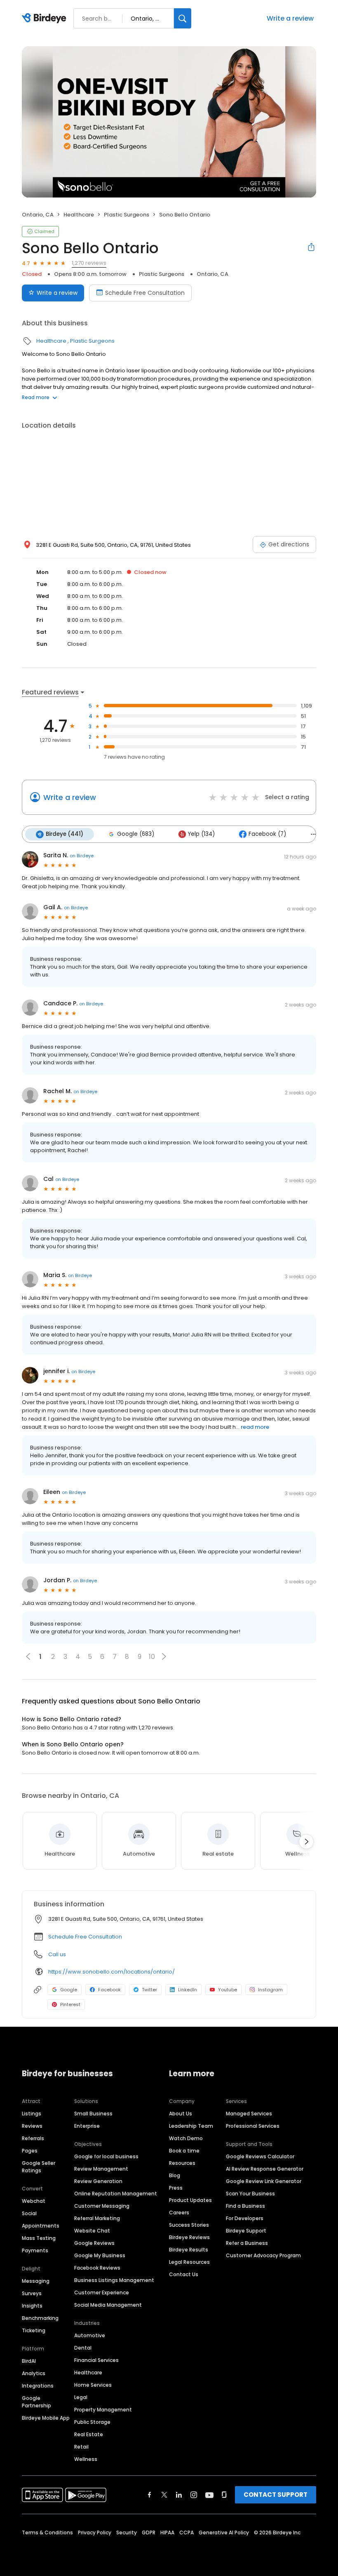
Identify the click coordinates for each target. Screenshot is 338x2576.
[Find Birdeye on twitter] (164, 2495)
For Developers (245, 2218)
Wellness (86, 2459)
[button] (164, 1656)
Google (69, 1990)
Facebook (109, 1990)
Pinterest (70, 2004)
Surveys (32, 2293)
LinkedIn (188, 1990)
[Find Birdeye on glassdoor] (224, 2495)
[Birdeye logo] (46, 19)
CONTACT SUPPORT (276, 2495)
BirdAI (29, 2361)
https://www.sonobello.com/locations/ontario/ (111, 1972)
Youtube (228, 1990)
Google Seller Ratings (39, 2167)
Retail (81, 2447)
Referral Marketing (97, 2218)
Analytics (34, 2373)
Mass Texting (39, 2238)
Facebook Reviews (97, 2268)
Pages (30, 2151)
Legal (81, 2397)
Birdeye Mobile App (46, 2418)
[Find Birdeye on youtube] (209, 2495)
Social (29, 2213)
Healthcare (79, 215)
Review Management (101, 2169)
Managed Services (249, 2114)
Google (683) (136, 834)
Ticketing (34, 2330)
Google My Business (100, 2255)
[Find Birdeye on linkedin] (179, 2495)
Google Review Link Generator (264, 2181)
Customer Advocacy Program (263, 2255)
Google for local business (106, 2156)
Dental (83, 2348)
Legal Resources (189, 2262)
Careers (179, 2213)
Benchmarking (40, 2318)
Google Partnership (36, 2402)
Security (127, 2532)
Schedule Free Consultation (145, 293)
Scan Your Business (250, 2194)
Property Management (103, 2410)
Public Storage (92, 2422)
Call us (57, 1954)
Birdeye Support (246, 2231)
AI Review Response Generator (265, 2169)
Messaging (36, 2281)
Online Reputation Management (116, 2194)
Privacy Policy (95, 2532)
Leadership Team (191, 2126)
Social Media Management (108, 2305)
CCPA (187, 2532)
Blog (175, 2175)
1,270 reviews (89, 263)
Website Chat (92, 2231)
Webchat (34, 2201)
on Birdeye (82, 856)
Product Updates (190, 2200)
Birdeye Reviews (189, 2237)
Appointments (41, 2226)
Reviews (32, 2126)
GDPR (149, 2532)
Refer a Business (247, 2243)
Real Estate (89, 2434)
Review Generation (98, 2181)
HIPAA (167, 2532)
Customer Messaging (102, 2206)
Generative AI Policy (224, 2532)
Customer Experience (102, 2293)
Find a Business (245, 2206)
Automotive (90, 2335)
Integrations (38, 2386)
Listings (32, 2114)
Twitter (149, 1990)
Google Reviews (94, 2243)
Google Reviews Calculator (260, 2156)
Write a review (290, 18)
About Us (181, 2114)
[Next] (306, 1842)
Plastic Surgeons (127, 215)
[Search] (183, 18)
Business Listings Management (114, 2280)
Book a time (184, 2151)
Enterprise (87, 2126)
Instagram (270, 1990)
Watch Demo (186, 2138)
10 (152, 1657)
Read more (36, 397)
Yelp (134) (201, 834)
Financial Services (96, 2360)
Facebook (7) (267, 834)
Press (176, 2188)
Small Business (93, 2114)
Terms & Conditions (47, 2532)
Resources (182, 2163)
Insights (32, 2306)
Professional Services (253, 2126)
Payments (35, 2250)
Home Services (93, 2385)
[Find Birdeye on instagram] (194, 2495)
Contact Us (184, 2274)
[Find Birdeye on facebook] (150, 2495)
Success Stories (189, 2225)
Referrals (33, 2138)
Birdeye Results (189, 2250)
